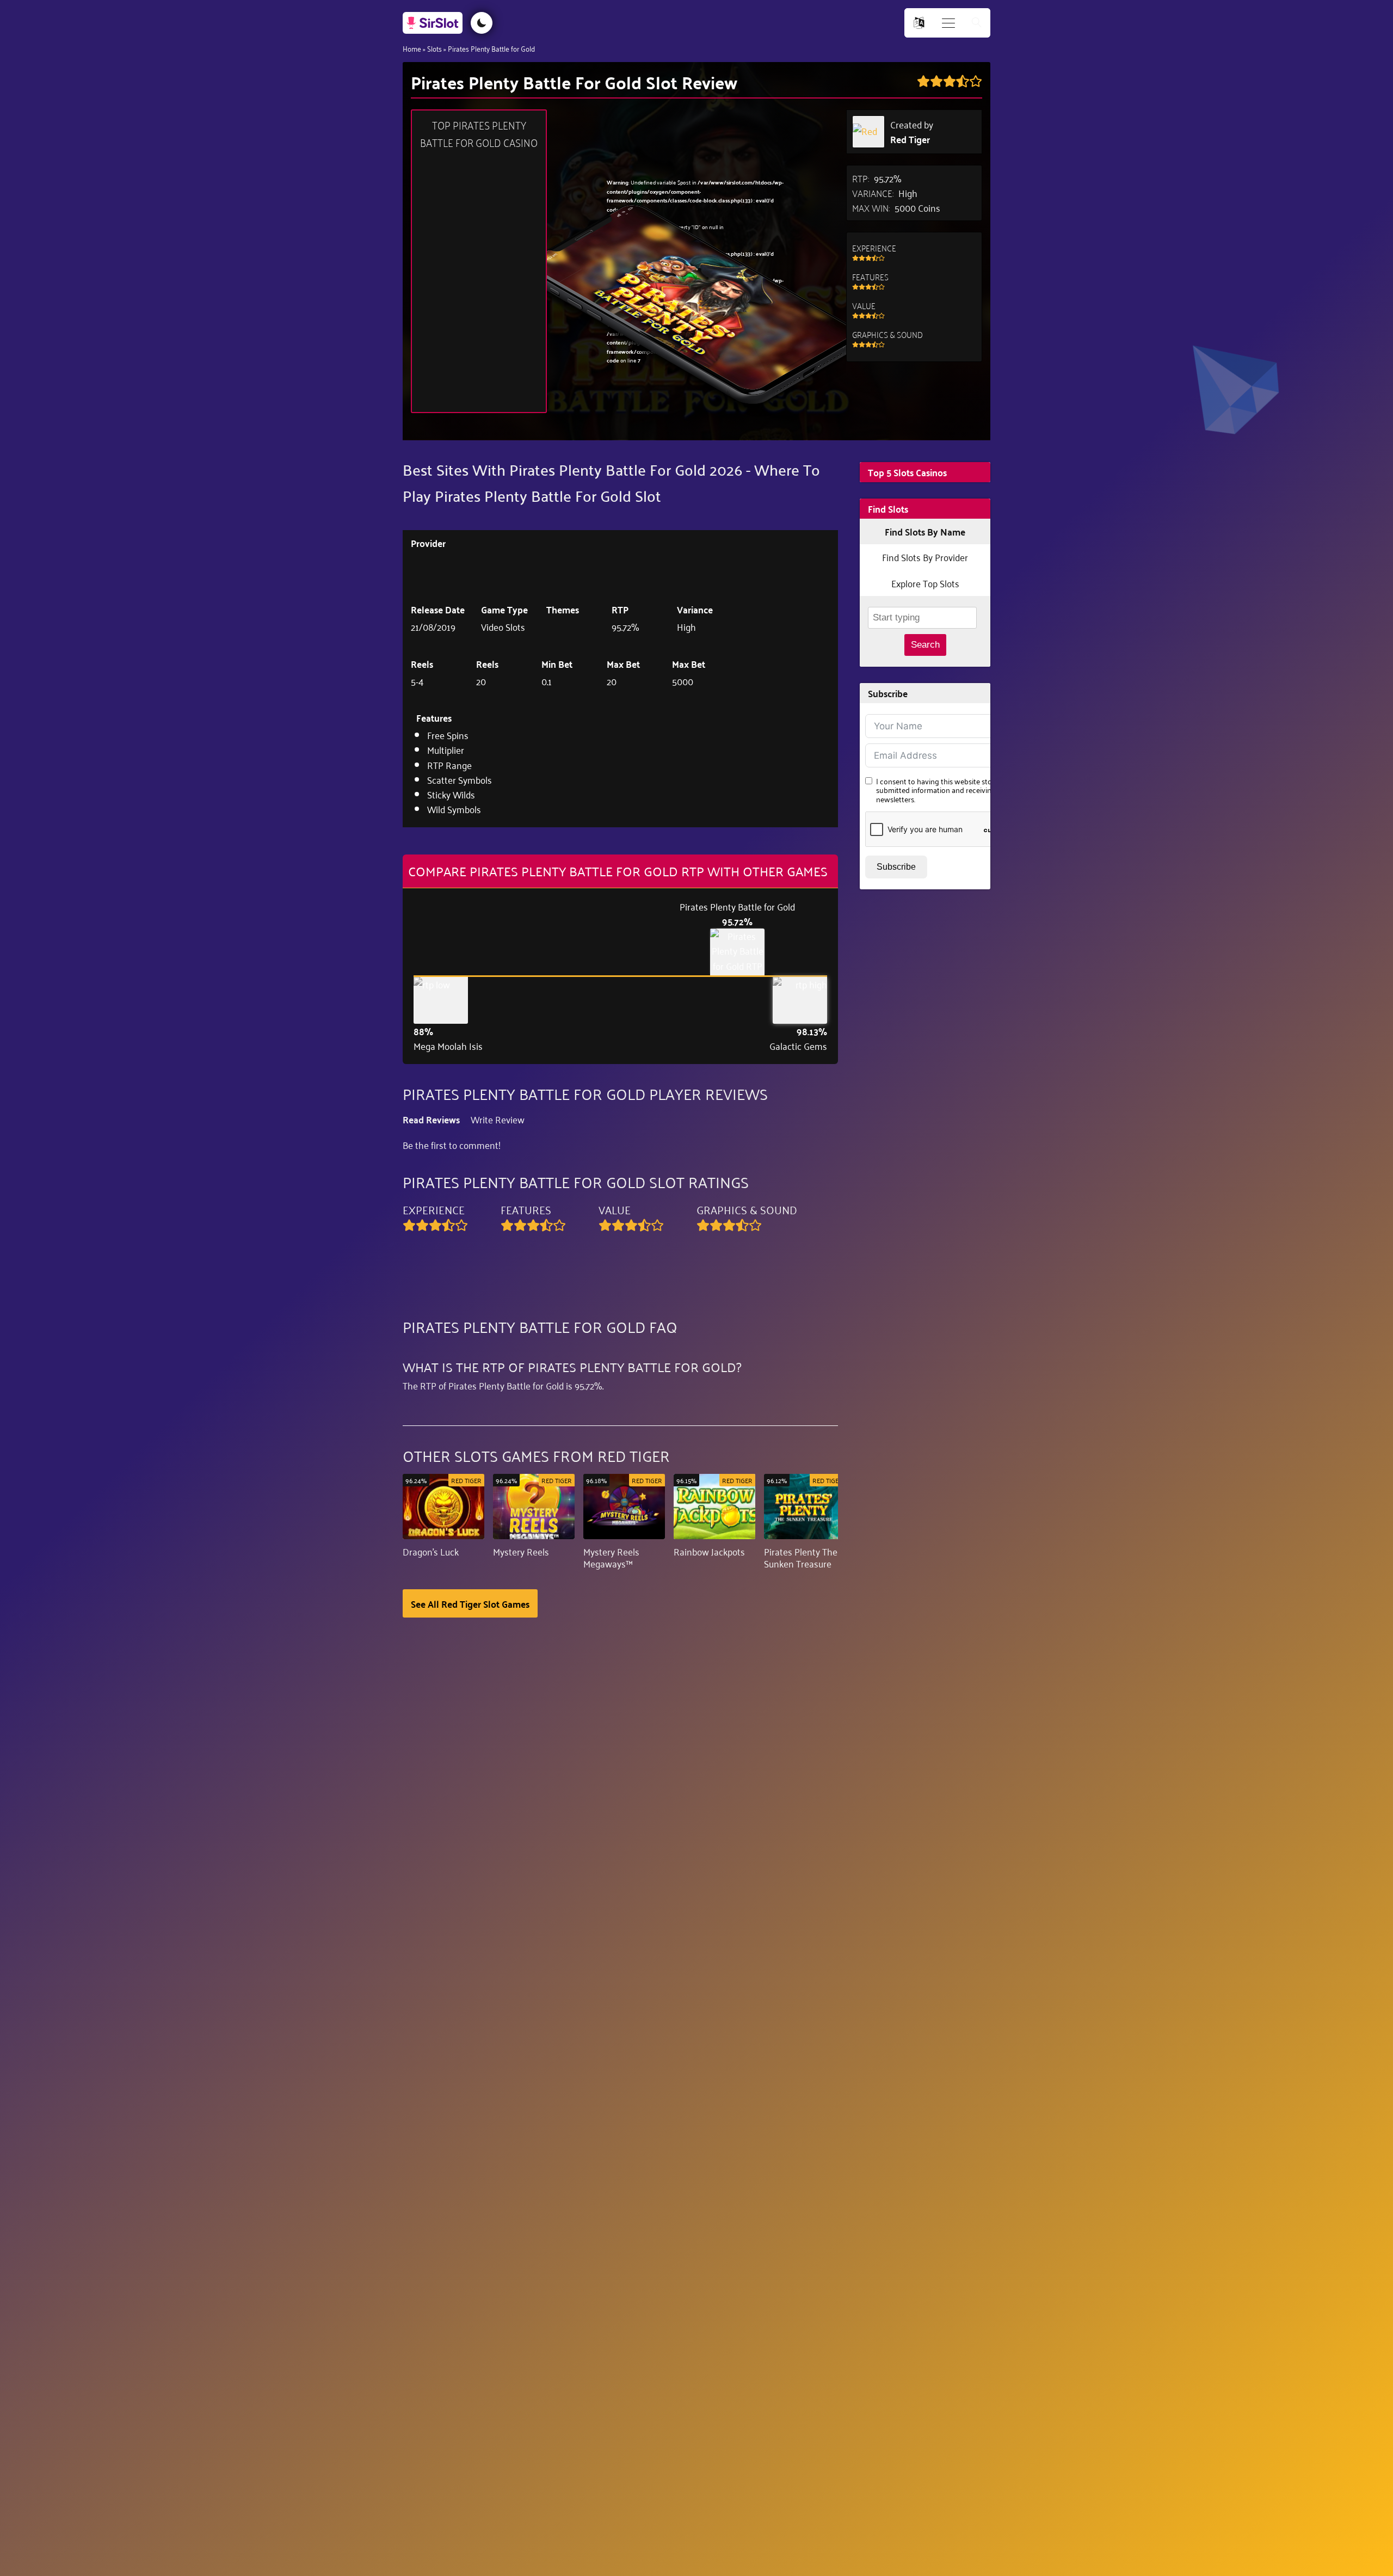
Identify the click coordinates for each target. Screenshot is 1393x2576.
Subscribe (896, 867)
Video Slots (503, 626)
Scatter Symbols (460, 779)
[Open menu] (948, 23)
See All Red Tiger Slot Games (470, 1603)
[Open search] (977, 23)
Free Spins (448, 735)
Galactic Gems (798, 1046)
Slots (434, 48)
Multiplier (446, 749)
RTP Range (449, 765)
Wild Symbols (454, 809)
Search (925, 645)
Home (412, 48)
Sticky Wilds (451, 794)
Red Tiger (910, 139)
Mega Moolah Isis (448, 1046)
